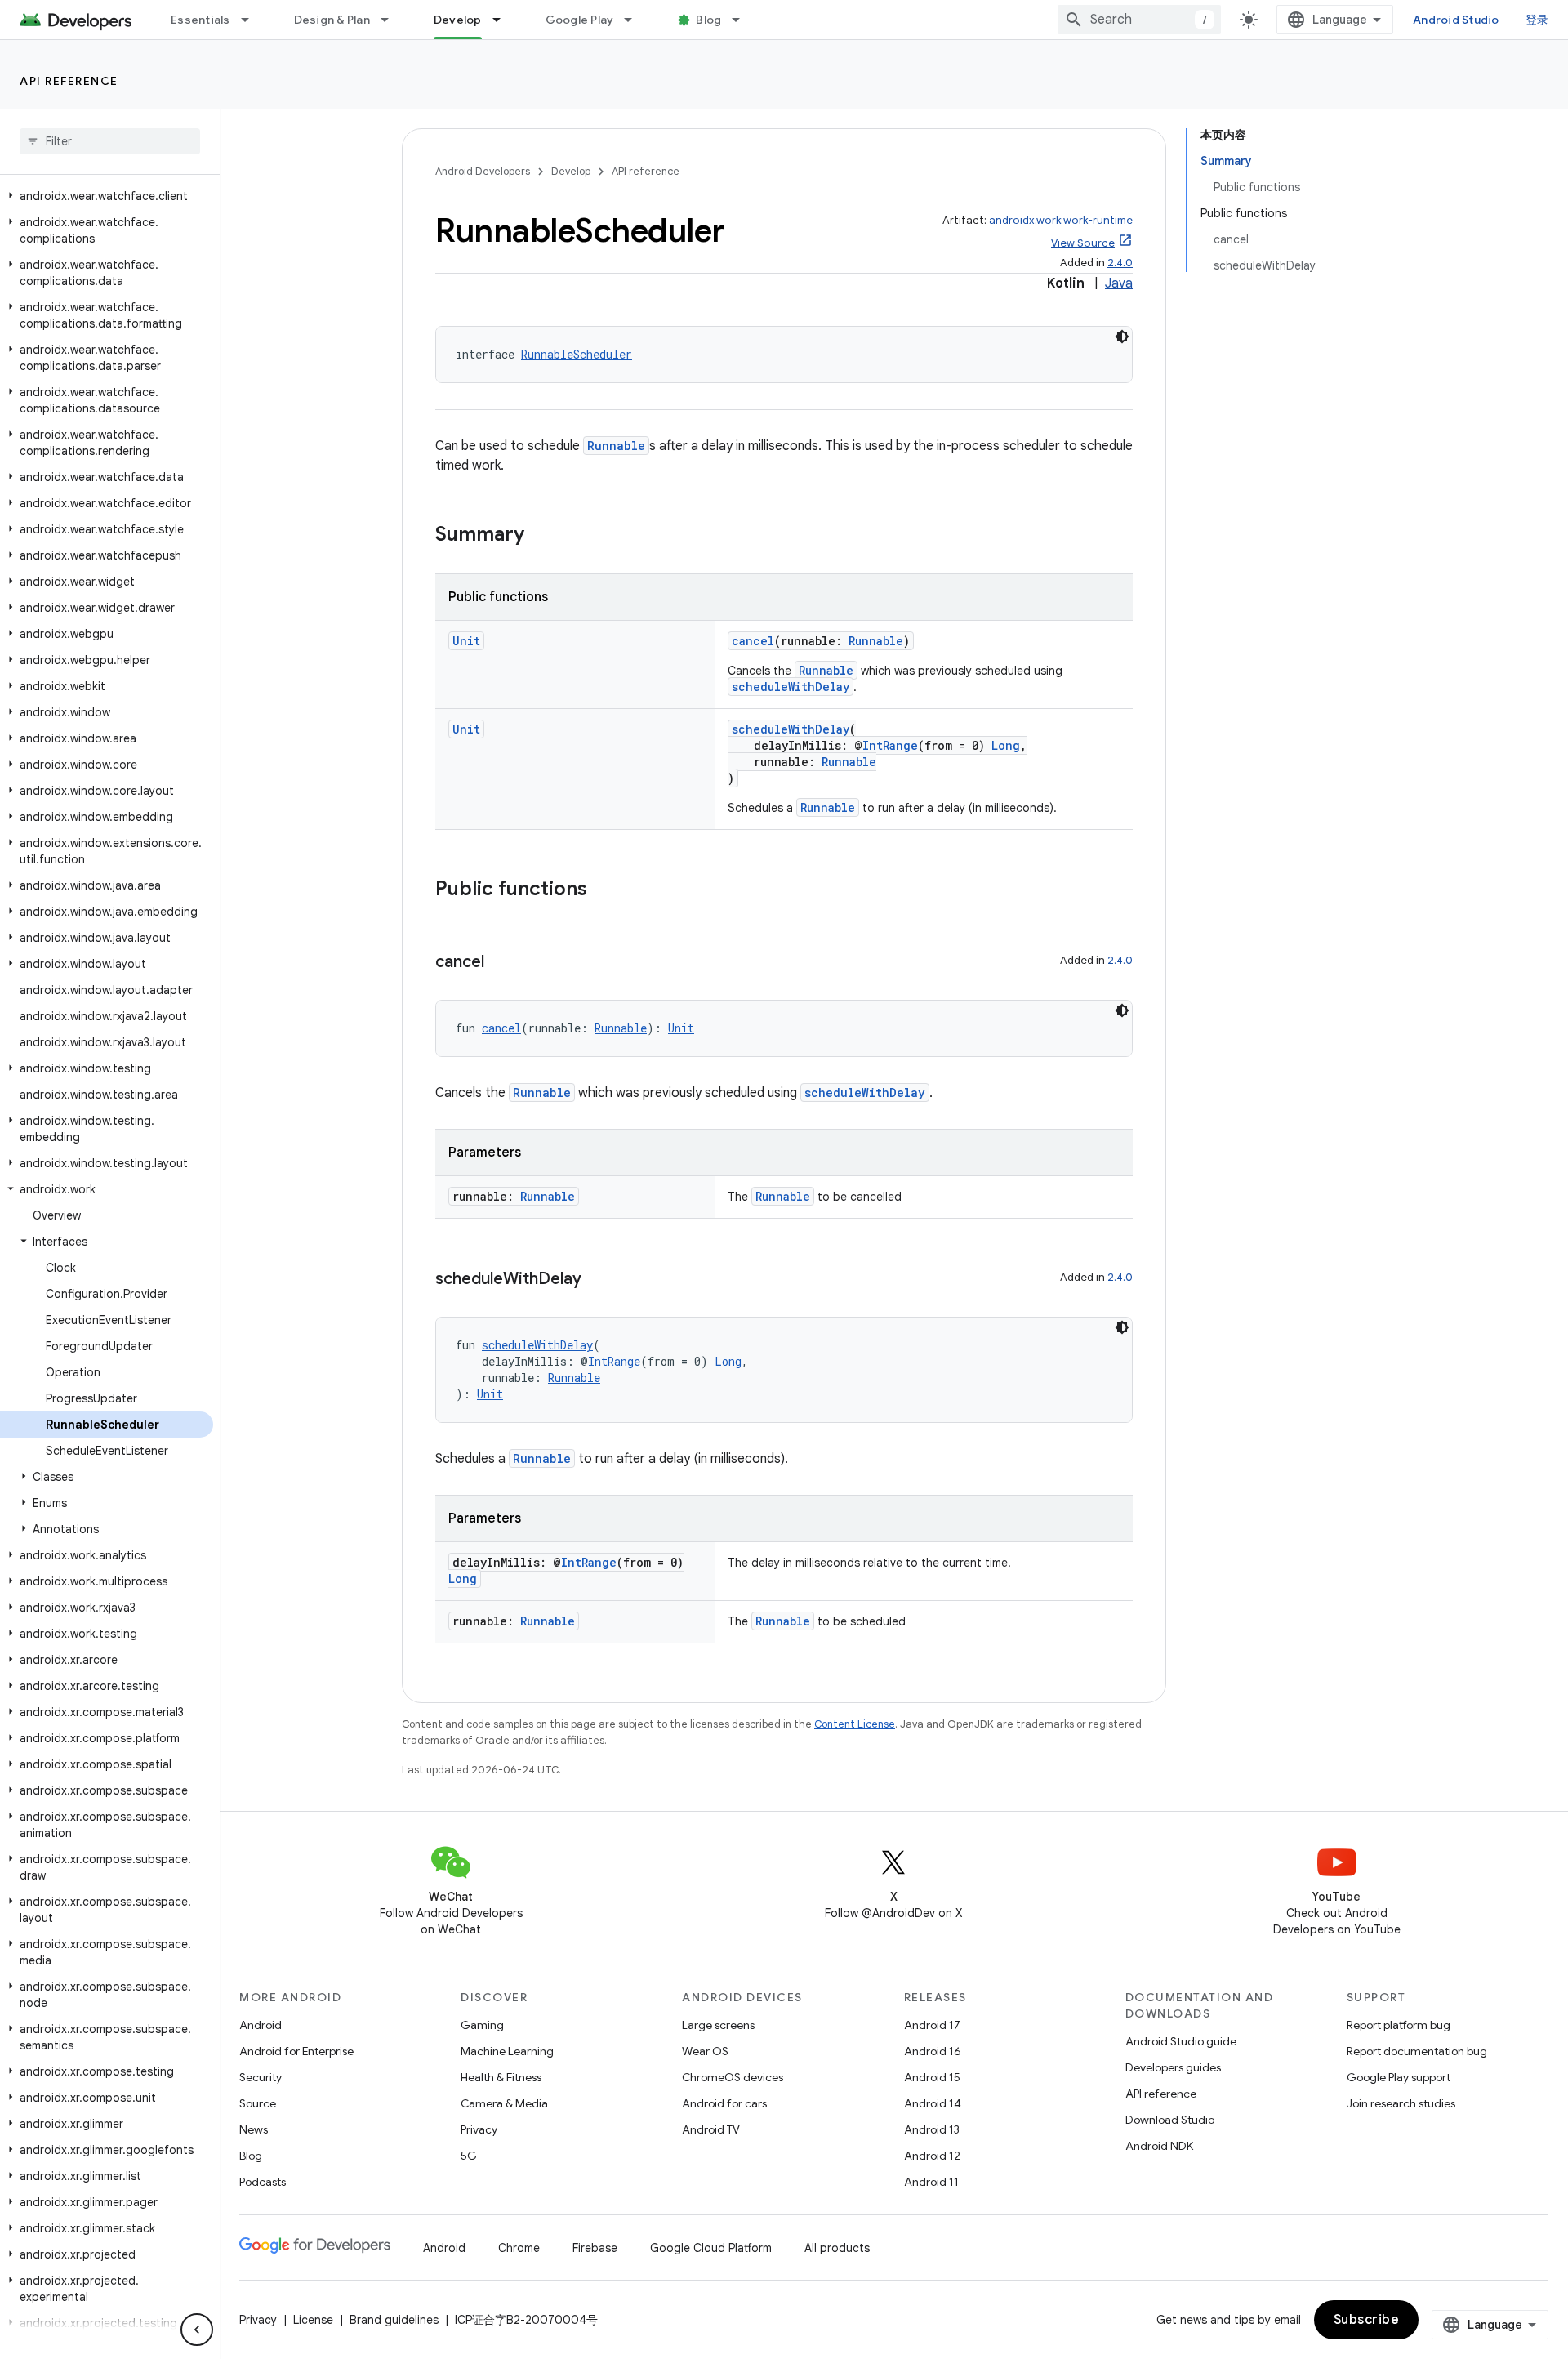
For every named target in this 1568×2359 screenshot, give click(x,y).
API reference (69, 81)
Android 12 (932, 2156)
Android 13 (932, 2129)
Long (1006, 745)
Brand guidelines (394, 2320)
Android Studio (1456, 20)
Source (258, 2103)
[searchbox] (110, 141)
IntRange (890, 745)
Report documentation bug (1417, 2051)
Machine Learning (507, 2051)
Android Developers (483, 171)
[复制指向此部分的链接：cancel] (501, 963)
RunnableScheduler (577, 354)
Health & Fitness (501, 2077)
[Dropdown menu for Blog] (743, 20)
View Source (1083, 243)
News (254, 2129)
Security (261, 2077)
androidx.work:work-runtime (1061, 220)
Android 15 (932, 2077)
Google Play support (1399, 2077)
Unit (466, 641)
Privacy (479, 2129)
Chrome (519, 2248)
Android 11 (931, 2182)
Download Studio (1170, 2120)
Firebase (595, 2248)
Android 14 (933, 2103)
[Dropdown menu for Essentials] (252, 20)
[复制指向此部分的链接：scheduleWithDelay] (598, 1280)
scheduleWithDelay (791, 687)
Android (261, 2025)
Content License (855, 1724)
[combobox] (1139, 20)
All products (837, 2248)
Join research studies (1401, 2103)
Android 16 (933, 2051)
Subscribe (1367, 2320)
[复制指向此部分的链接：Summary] (541, 536)
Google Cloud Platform (711, 2248)
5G (469, 2156)
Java (1119, 283)
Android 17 (932, 2025)
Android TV (711, 2129)
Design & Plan (332, 20)
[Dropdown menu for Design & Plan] (392, 20)
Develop (458, 20)
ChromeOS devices (733, 2077)
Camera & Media (504, 2103)
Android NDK (1159, 2146)
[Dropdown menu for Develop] (504, 20)
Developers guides (1173, 2067)
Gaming (482, 2025)
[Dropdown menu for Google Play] (635, 20)
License (313, 2320)
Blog (708, 20)
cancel (753, 641)
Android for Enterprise (296, 2051)
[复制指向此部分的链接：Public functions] (604, 890)
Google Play (580, 20)
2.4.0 (1120, 263)
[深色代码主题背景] (1122, 337)
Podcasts (263, 2182)
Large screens (718, 2025)
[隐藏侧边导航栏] (197, 2330)
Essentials (200, 20)
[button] (107, 196)
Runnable (616, 446)
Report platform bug (1399, 2025)
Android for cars (724, 2103)
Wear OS (705, 2051)
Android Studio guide (1181, 2041)
